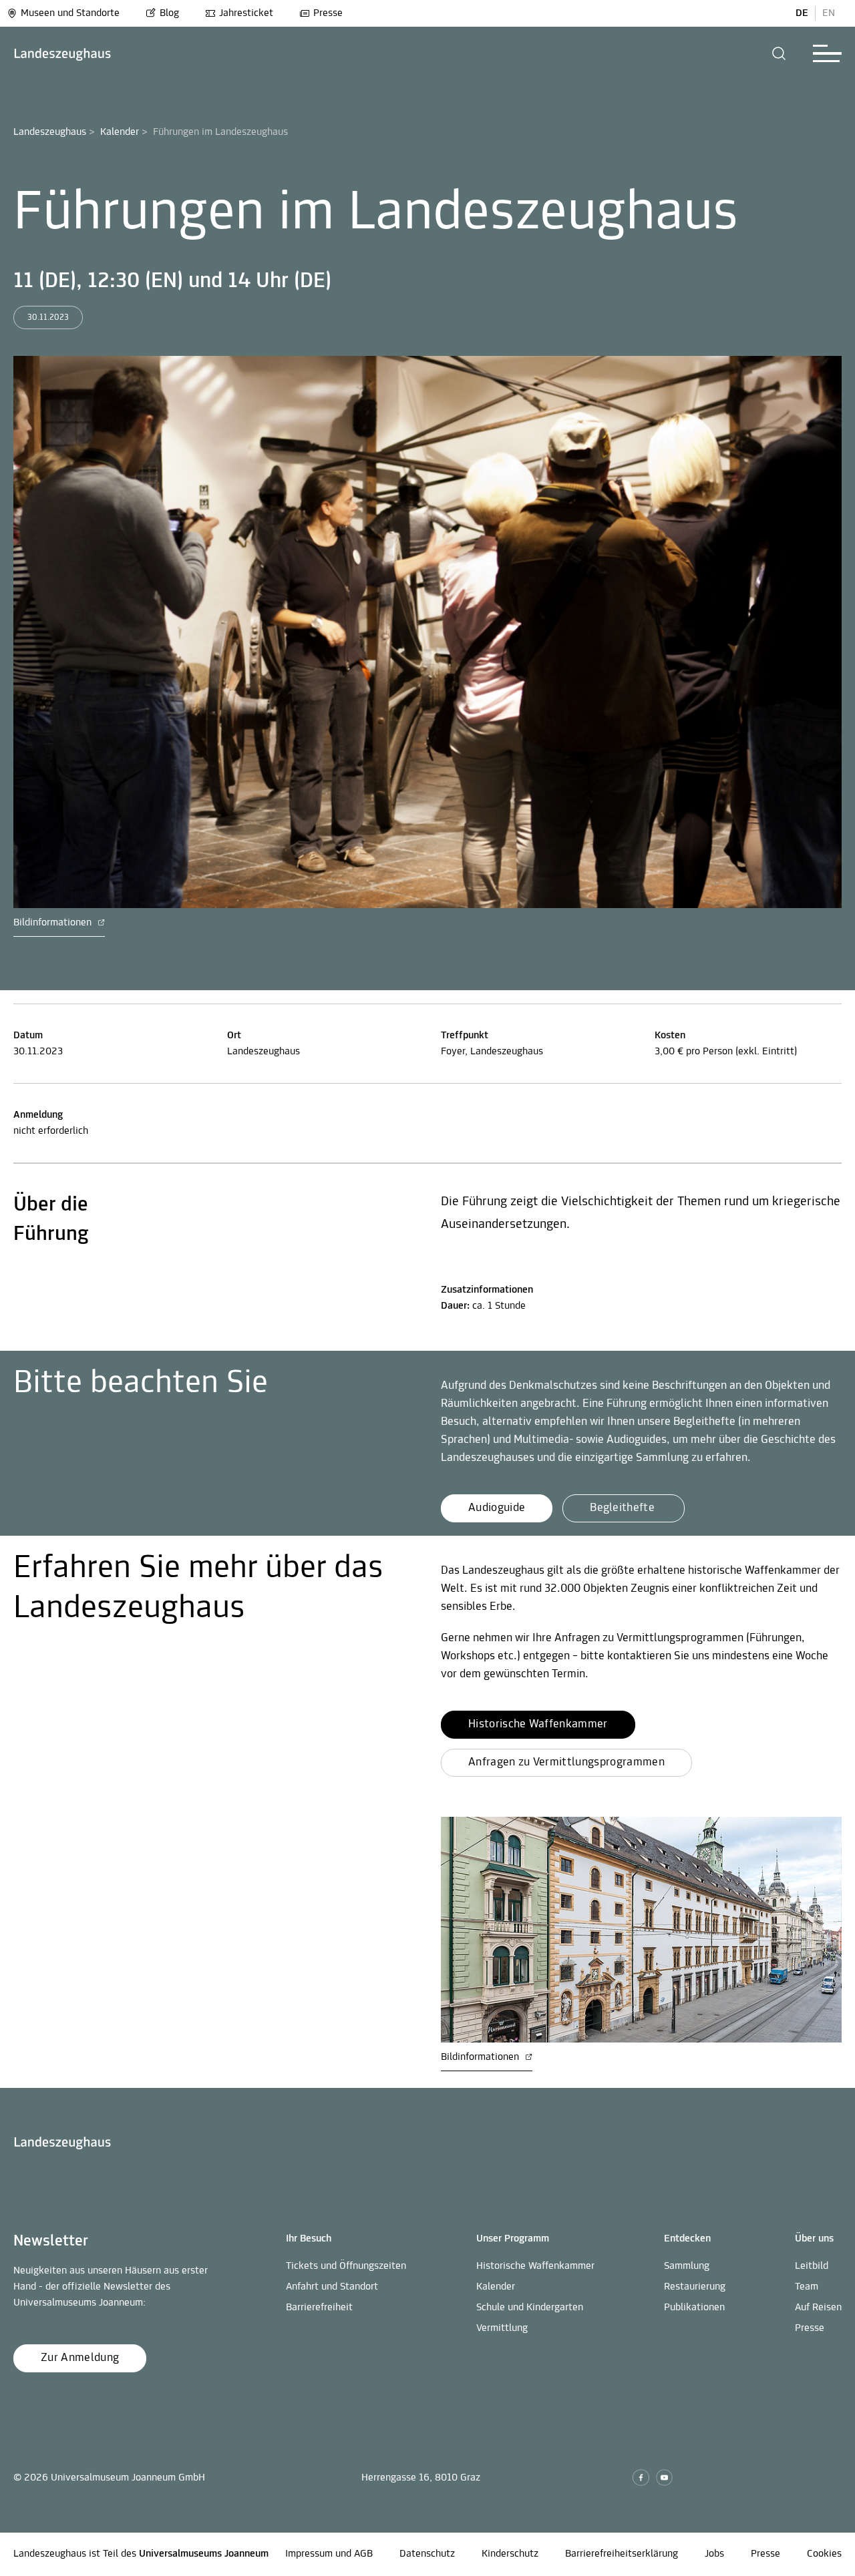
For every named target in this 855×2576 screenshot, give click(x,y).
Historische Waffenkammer (535, 2266)
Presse (328, 13)
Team (807, 2287)
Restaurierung (695, 2287)
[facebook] (641, 2478)
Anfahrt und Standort (332, 2287)
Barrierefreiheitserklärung (622, 2554)
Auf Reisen (818, 2308)
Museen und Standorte (70, 13)
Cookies (824, 2554)
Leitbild (812, 2266)
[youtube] (664, 2478)
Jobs (714, 2554)
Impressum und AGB (329, 2554)
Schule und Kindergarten (530, 2308)
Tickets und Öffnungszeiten (346, 2266)
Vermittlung (502, 2328)
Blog (169, 13)
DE (802, 13)
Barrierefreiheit (319, 2308)
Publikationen (694, 2308)
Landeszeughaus (50, 132)
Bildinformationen (54, 923)
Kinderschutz (510, 2554)
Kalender (120, 132)
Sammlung (687, 2266)
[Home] (62, 54)
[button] (779, 53)
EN (829, 13)
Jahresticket (246, 13)
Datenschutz (427, 2554)
